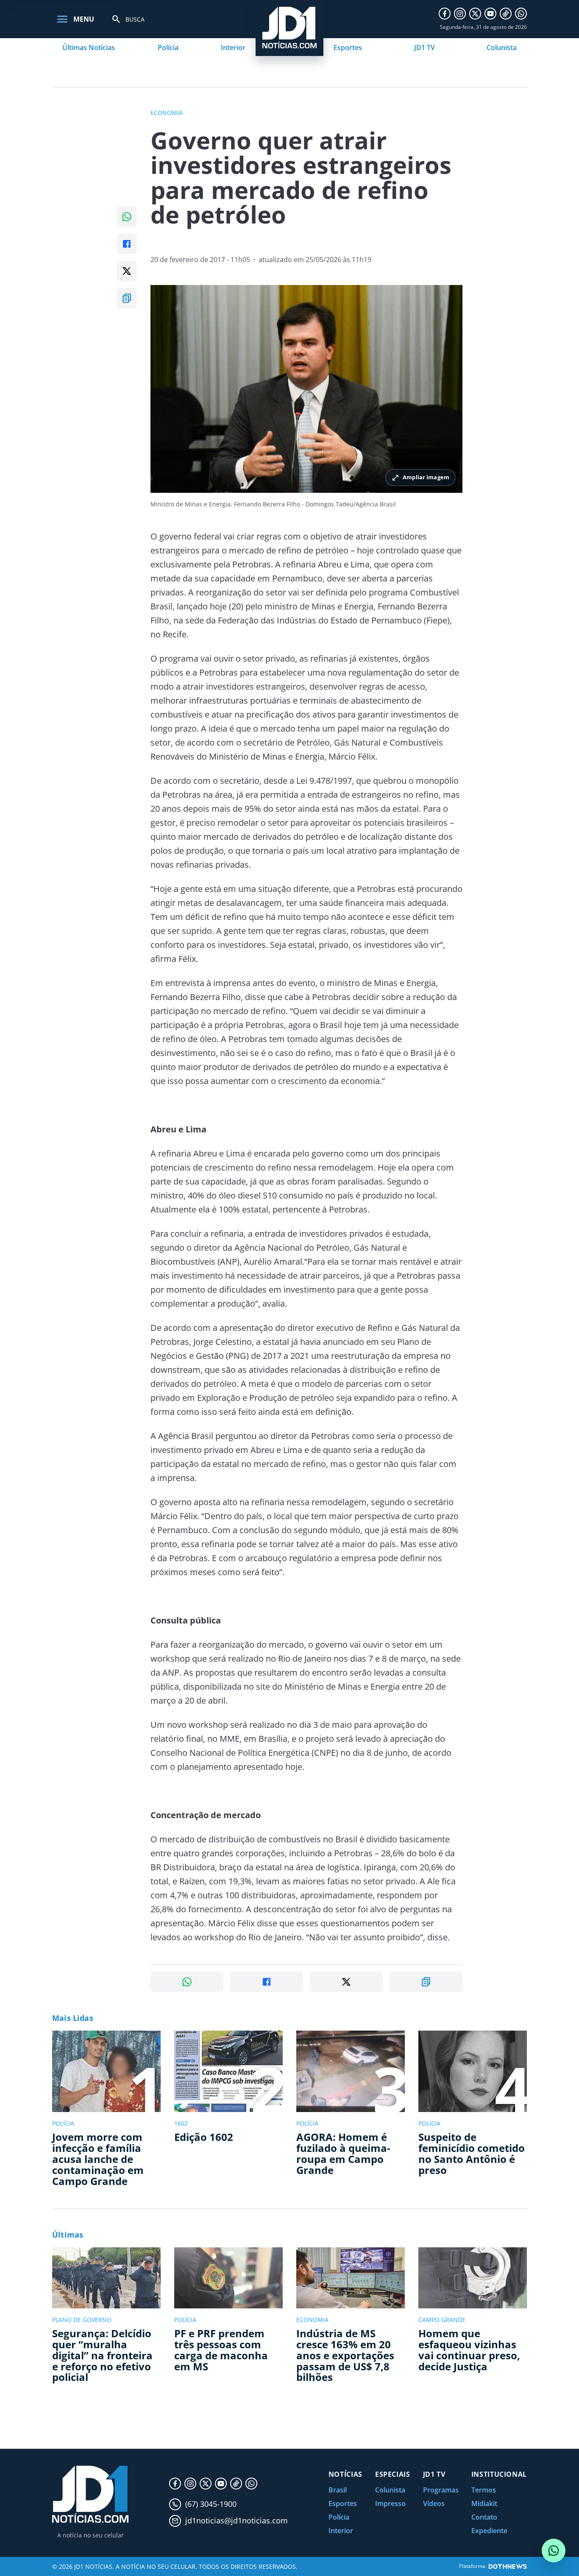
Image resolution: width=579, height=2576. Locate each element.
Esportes (348, 47)
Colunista (502, 47)
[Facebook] (445, 14)
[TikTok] (506, 14)
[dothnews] (508, 2566)
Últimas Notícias (89, 47)
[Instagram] (460, 14)
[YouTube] (490, 14)
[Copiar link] (127, 298)
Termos (484, 2490)
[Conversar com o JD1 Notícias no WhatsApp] (554, 2551)
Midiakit (484, 2503)
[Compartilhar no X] (127, 271)
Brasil (338, 2490)
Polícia (168, 47)
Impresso (390, 2503)
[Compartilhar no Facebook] (127, 244)
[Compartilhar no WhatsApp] (127, 217)
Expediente (489, 2531)
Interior (233, 47)
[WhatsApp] (521, 14)
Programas (441, 2490)
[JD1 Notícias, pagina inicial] (90, 2494)
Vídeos (434, 2503)
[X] (475, 14)
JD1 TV (425, 47)
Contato (484, 2517)
